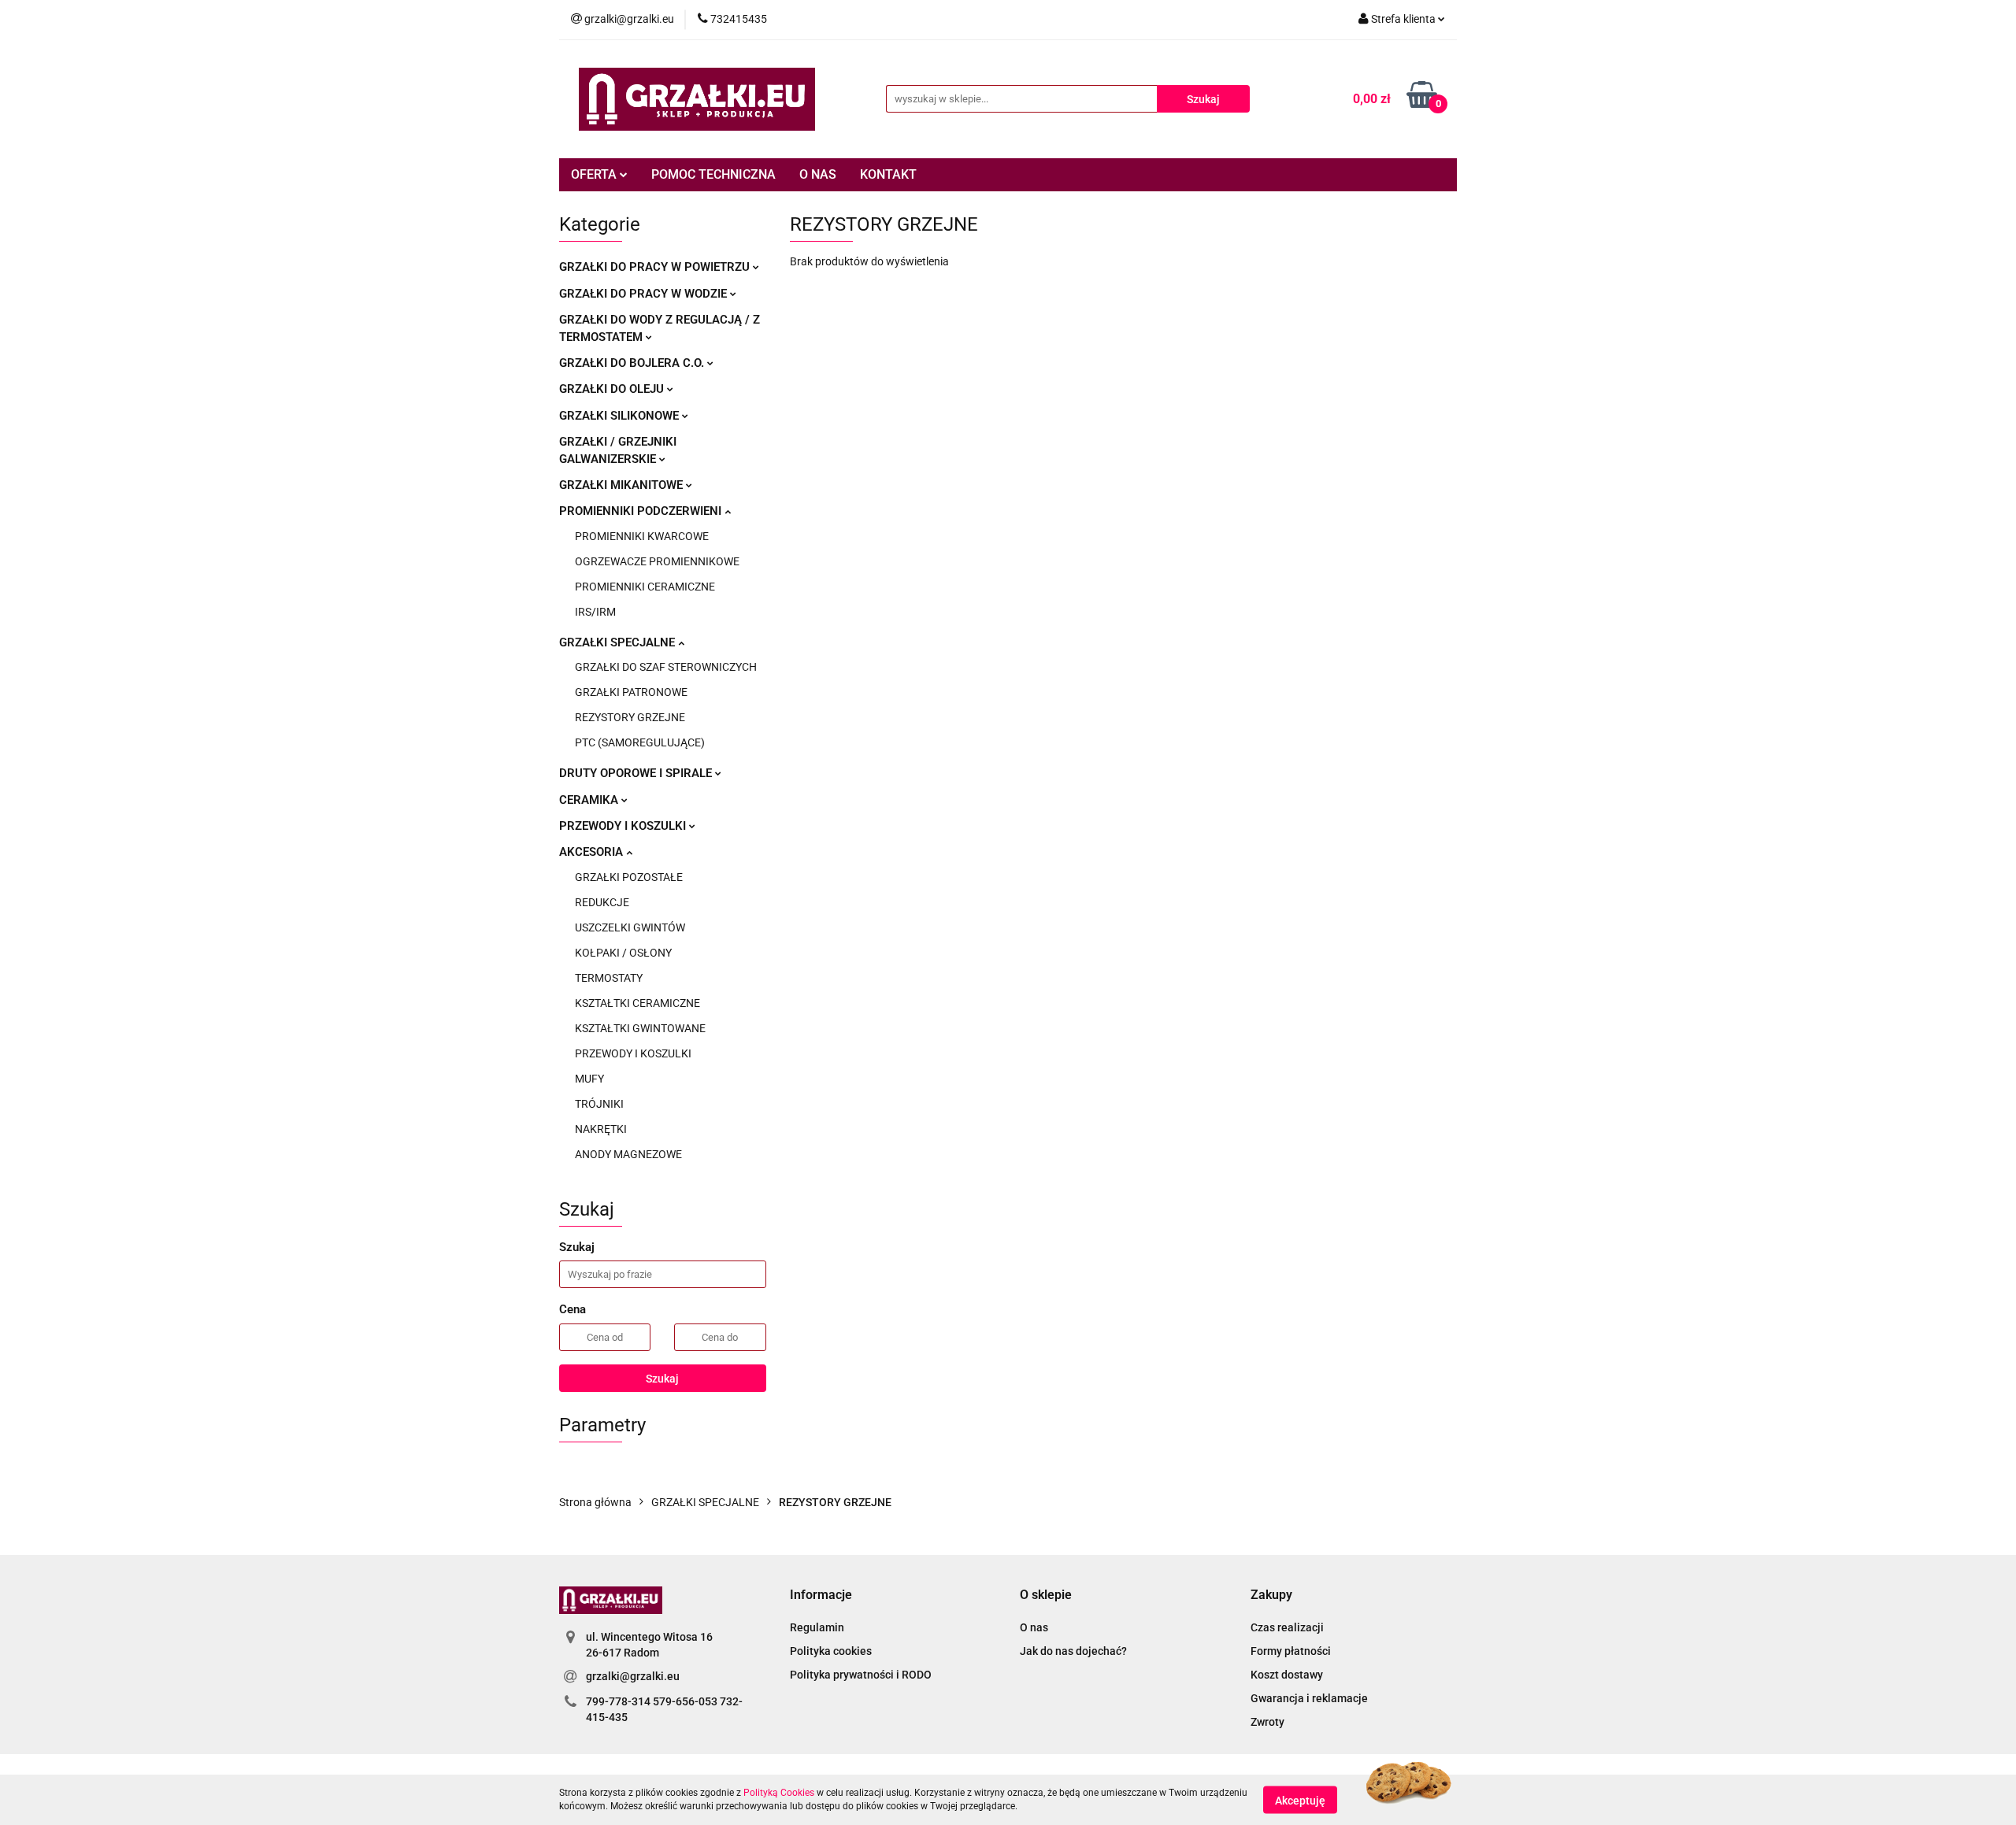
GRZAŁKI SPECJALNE (619, 642)
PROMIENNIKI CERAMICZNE (645, 587)
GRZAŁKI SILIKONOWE (621, 416)
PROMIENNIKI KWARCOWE (642, 536)
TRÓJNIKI (599, 1104)
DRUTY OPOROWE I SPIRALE (637, 773)
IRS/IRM (595, 612)
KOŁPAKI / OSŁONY (623, 953)
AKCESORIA (593, 852)
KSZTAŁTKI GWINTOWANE (640, 1028)
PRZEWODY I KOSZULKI (624, 826)
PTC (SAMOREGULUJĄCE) (640, 742)
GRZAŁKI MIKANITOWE (623, 485)
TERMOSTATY (609, 978)
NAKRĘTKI (601, 1129)
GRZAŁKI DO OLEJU (613, 389)
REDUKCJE (602, 902)
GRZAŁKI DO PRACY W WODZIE (645, 294)
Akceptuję (1300, 1800)
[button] (821, 1595)
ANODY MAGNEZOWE (628, 1154)
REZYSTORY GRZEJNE (630, 717)
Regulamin (817, 1627)
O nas (1034, 1627)
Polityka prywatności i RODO (861, 1675)
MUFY (589, 1079)
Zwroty (1267, 1722)
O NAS (818, 174)
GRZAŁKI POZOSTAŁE (629, 877)
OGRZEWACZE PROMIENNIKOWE (657, 561)
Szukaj (662, 1379)
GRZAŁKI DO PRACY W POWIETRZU (656, 267)
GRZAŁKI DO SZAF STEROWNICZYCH (666, 667)
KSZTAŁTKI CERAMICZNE (637, 1003)
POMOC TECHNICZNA (713, 174)
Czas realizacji (1287, 1627)
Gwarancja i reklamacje (1309, 1698)
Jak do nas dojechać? (1073, 1651)
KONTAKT (888, 174)
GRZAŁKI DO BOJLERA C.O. (633, 363)
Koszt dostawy (1287, 1675)
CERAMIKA (590, 800)
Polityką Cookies (779, 1793)
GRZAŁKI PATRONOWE (631, 692)
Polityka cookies (831, 1651)
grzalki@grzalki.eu (633, 1676)
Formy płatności (1291, 1651)
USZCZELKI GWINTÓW (630, 927)
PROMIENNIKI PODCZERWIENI (642, 511)
